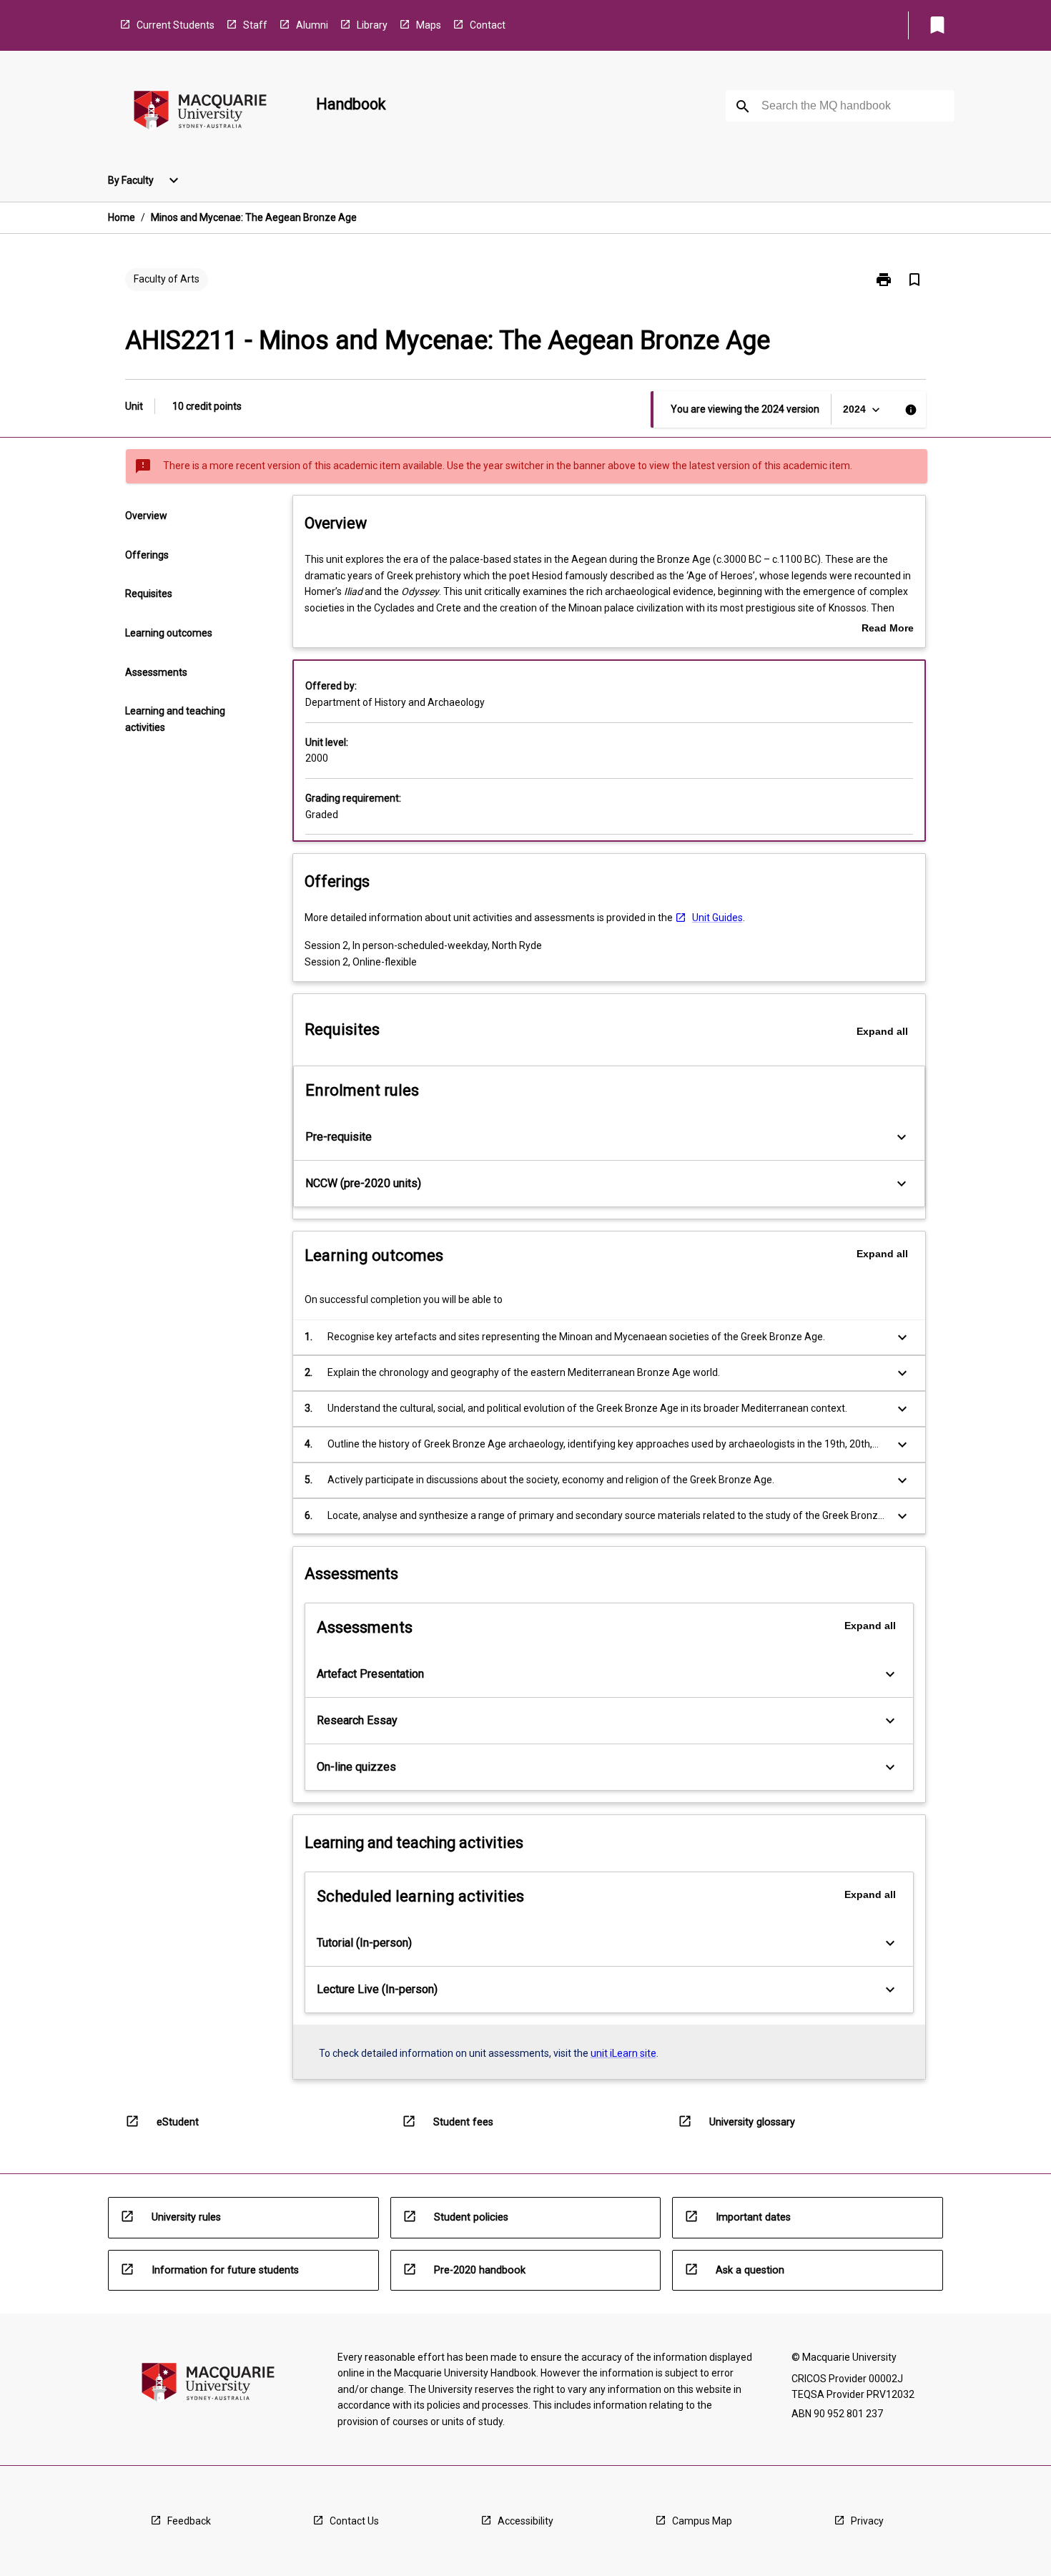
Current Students (176, 25)
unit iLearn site (623, 2053)
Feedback (189, 2521)
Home (122, 217)
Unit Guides (717, 918)
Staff (255, 25)
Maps (429, 25)
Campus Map (702, 2521)
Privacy (867, 2521)
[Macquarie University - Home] (200, 113)
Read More (888, 629)
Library (372, 25)
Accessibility (525, 2521)
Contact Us (354, 2521)
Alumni (312, 25)
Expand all (882, 1031)
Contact (488, 25)
